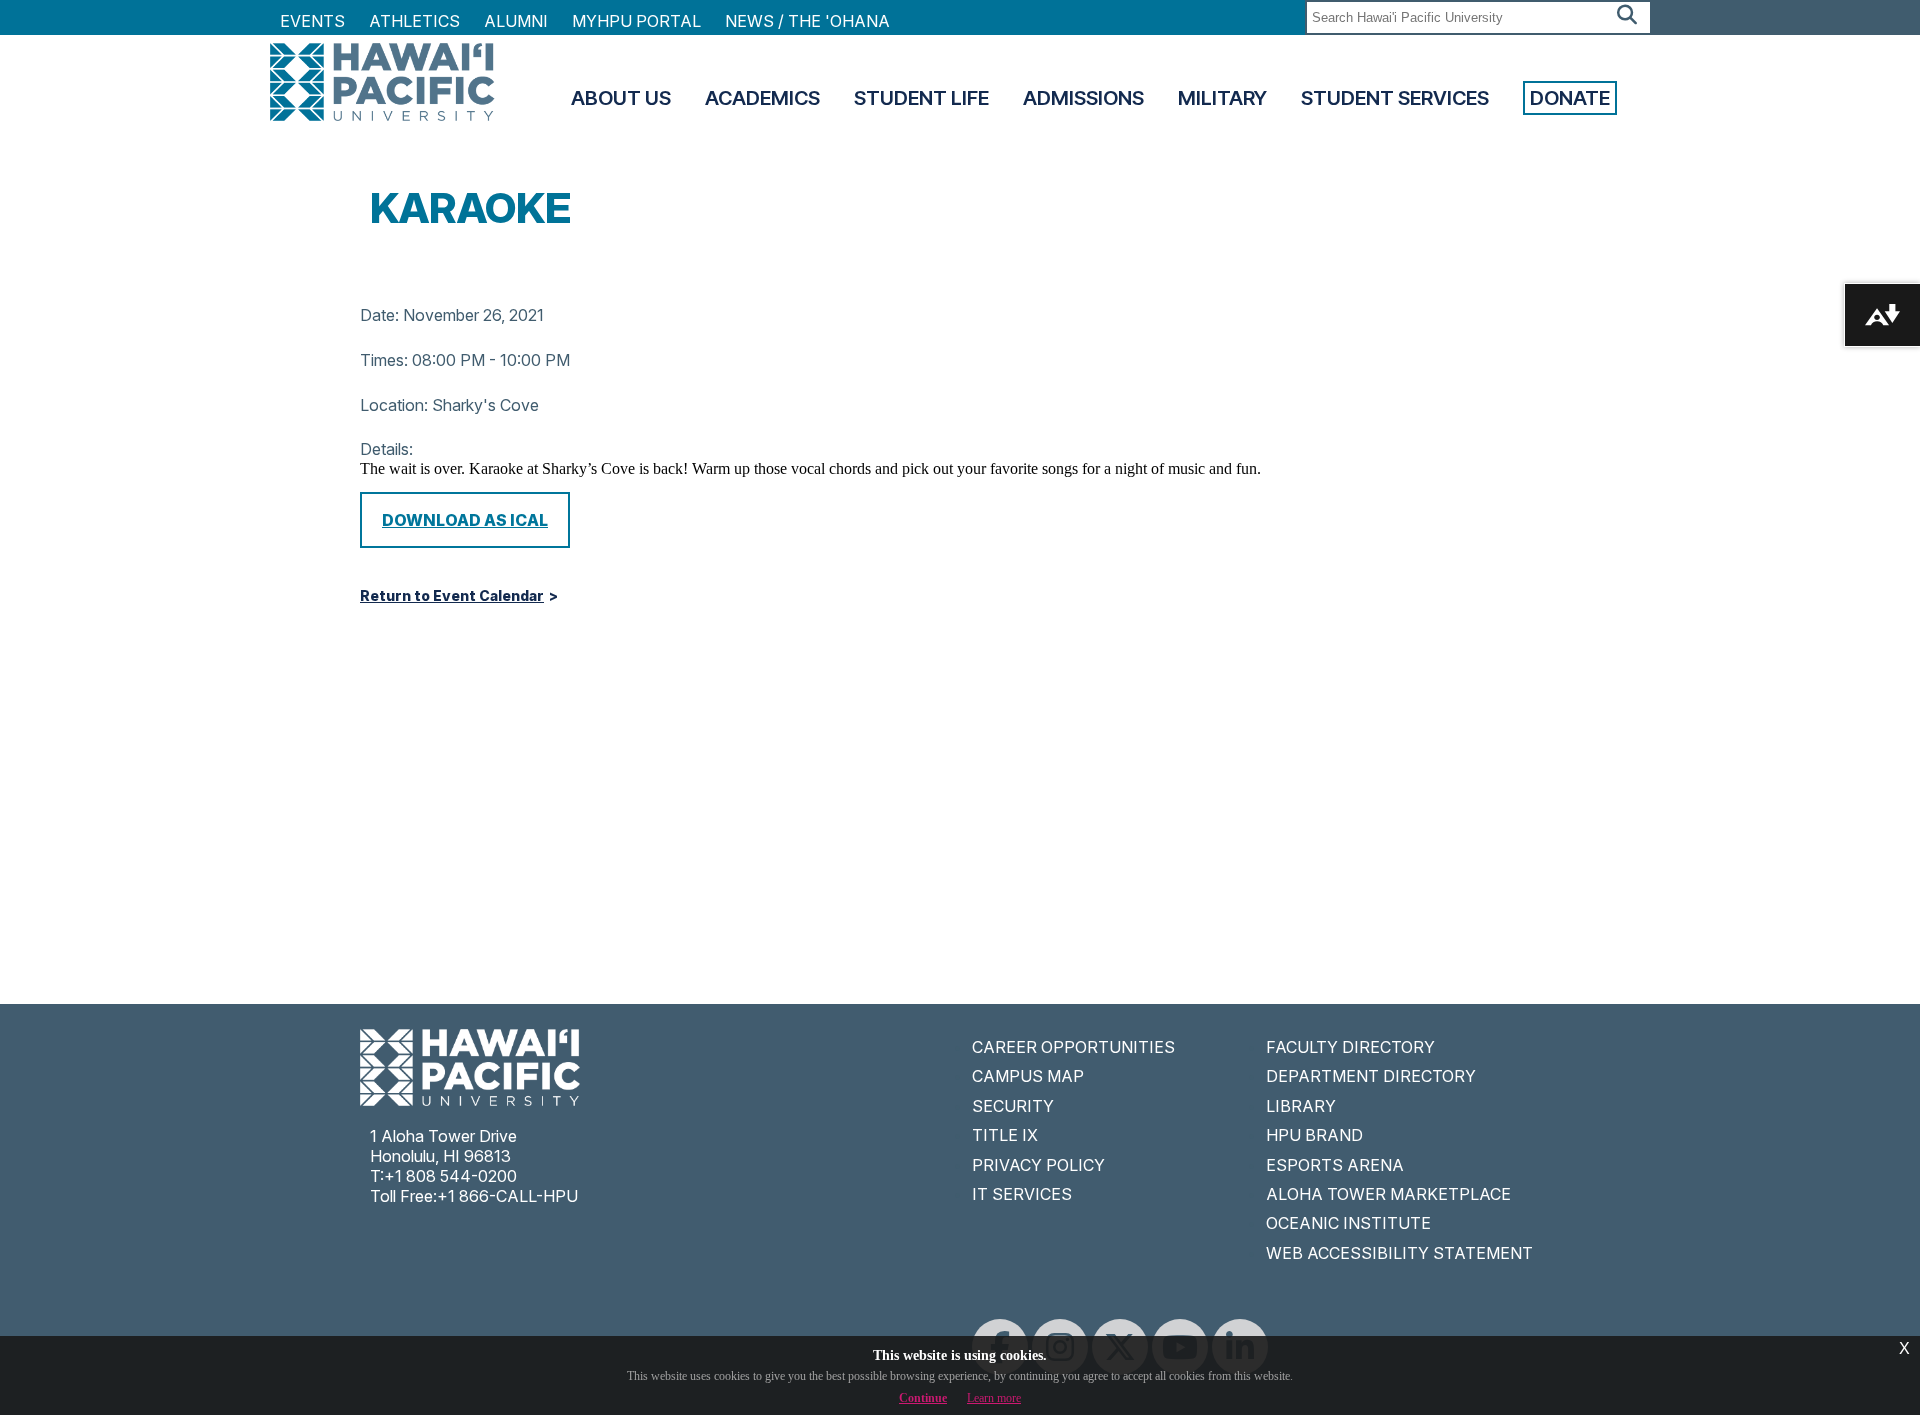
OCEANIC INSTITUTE (1348, 1223)
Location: (394, 405)
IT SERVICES (1022, 1194)
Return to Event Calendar (452, 596)
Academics (762, 98)
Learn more (994, 1398)
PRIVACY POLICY (1038, 1165)
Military (1222, 98)
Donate (1570, 98)
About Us (621, 98)
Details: (386, 449)
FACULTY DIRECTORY (1350, 1047)
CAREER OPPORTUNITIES (1073, 1047)
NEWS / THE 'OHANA (807, 21)
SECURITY (1013, 1106)
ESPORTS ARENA (1335, 1165)
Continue (923, 1398)
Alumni (516, 21)
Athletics (414, 21)
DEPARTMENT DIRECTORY (1371, 1076)
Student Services (1395, 98)
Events (312, 21)
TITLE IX (1005, 1135)
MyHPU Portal (636, 21)
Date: (379, 315)
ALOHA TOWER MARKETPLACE (1388, 1194)
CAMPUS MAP (1028, 1076)
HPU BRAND (1314, 1135)
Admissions (1083, 98)
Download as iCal (465, 520)
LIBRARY (1301, 1106)
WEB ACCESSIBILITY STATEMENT (1399, 1253)
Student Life (921, 98)
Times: (384, 360)
